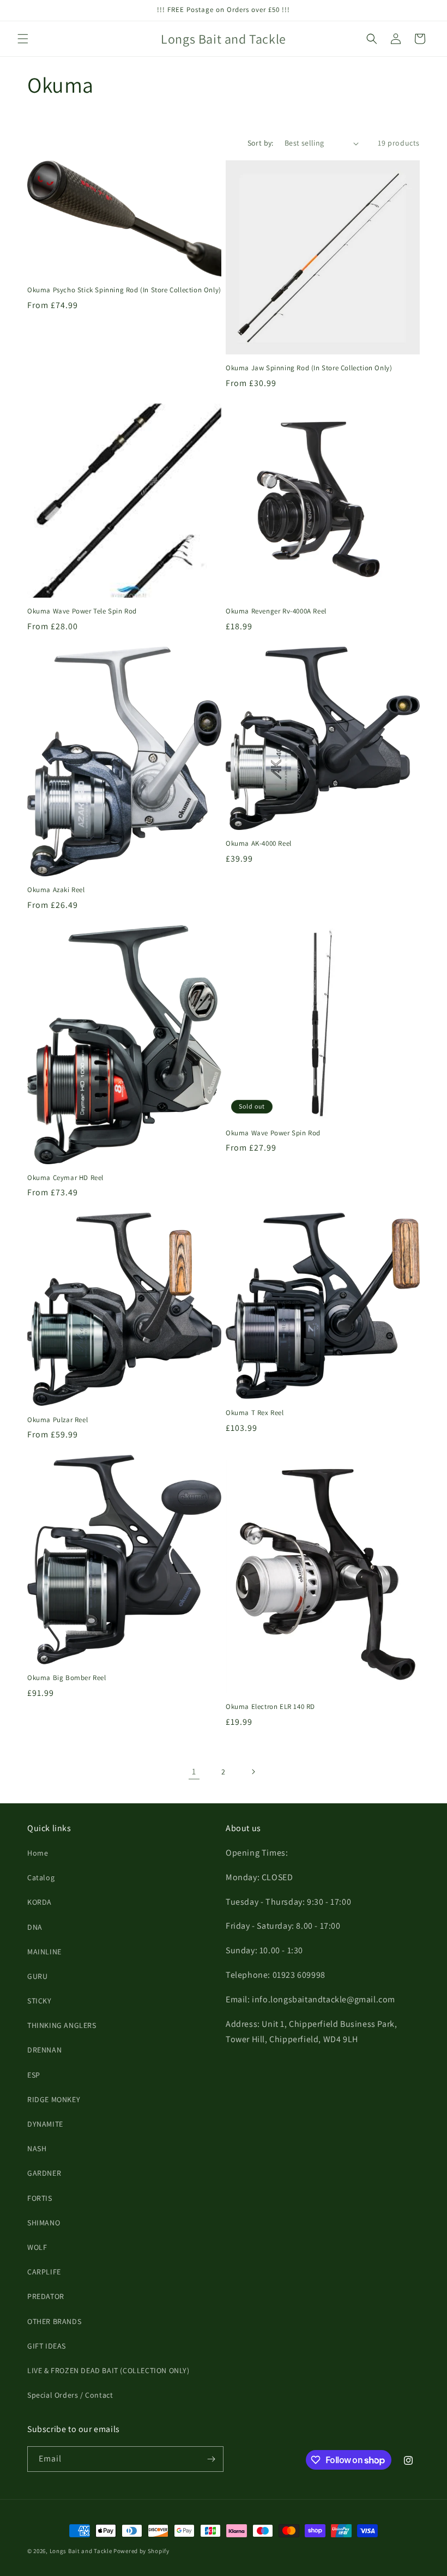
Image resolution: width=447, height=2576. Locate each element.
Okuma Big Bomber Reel (67, 1678)
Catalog (41, 1877)
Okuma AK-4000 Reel (259, 844)
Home (38, 1853)
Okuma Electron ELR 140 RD (270, 1707)
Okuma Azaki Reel (56, 890)
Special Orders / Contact (70, 2395)
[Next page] (253, 1772)
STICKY (40, 2001)
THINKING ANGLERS (62, 2025)
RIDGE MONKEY (54, 2099)
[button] (23, 39)
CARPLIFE (44, 2272)
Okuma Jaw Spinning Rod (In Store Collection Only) (309, 368)
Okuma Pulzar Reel (58, 1420)
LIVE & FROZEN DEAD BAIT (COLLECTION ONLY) (108, 2370)
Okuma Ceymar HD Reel (65, 1178)
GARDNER (44, 2173)
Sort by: (261, 143)
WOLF (37, 2247)
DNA (35, 1927)
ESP (34, 2075)
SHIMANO (44, 2223)
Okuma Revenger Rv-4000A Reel (276, 611)
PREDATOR (46, 2296)
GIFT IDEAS (47, 2346)
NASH (37, 2148)
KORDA (40, 1902)
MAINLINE (44, 1952)
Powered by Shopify (141, 2551)
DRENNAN (44, 2050)
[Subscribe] (211, 2459)
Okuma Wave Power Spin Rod (273, 1133)
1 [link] (194, 1771)
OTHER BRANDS (54, 2321)
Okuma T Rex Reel (255, 1413)
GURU (37, 1976)
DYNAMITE (45, 2124)
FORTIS (40, 2198)
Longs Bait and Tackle (81, 2551)
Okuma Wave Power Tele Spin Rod (82, 611)
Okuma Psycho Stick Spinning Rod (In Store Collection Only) (124, 290)
